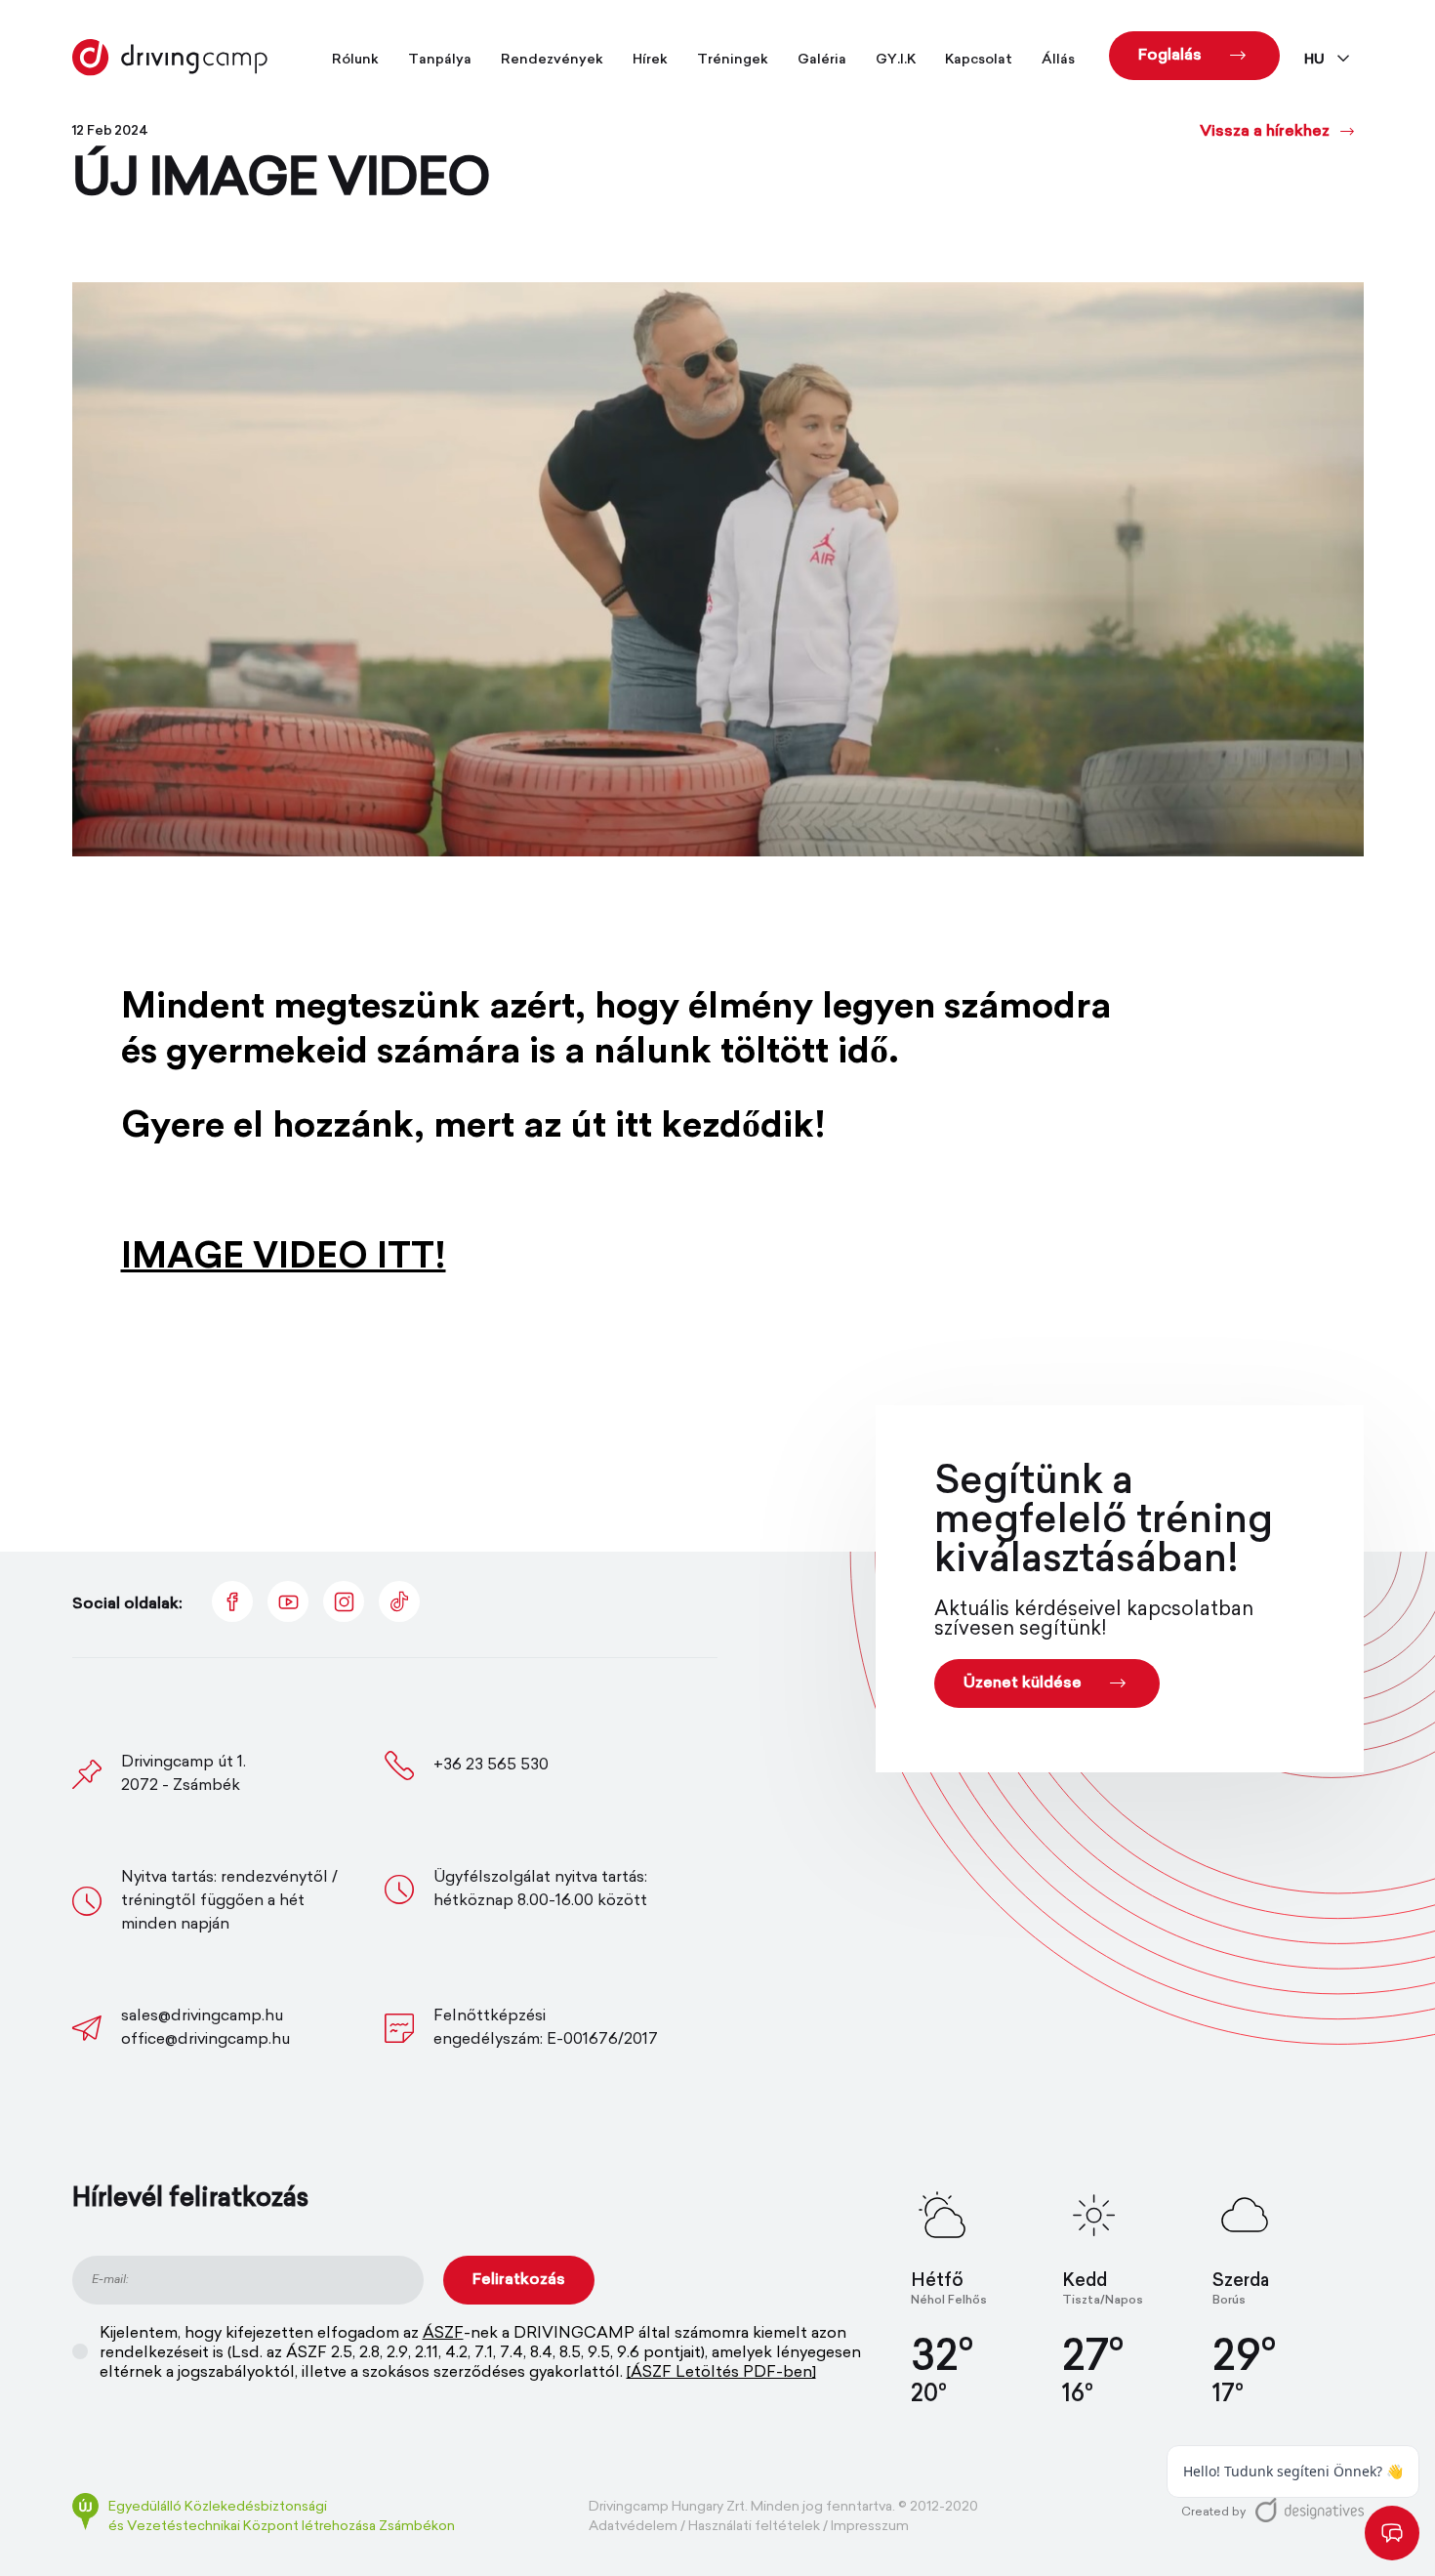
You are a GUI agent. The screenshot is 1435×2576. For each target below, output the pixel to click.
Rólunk (355, 60)
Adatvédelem (633, 2527)
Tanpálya (440, 60)
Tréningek (733, 60)
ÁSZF (443, 2334)
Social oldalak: (127, 1604)
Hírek (650, 60)
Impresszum (870, 2527)
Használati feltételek (754, 2527)
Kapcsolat (979, 60)
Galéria (822, 60)
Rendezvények (552, 60)
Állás (1058, 60)
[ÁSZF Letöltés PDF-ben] (721, 2373)
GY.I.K (896, 60)
